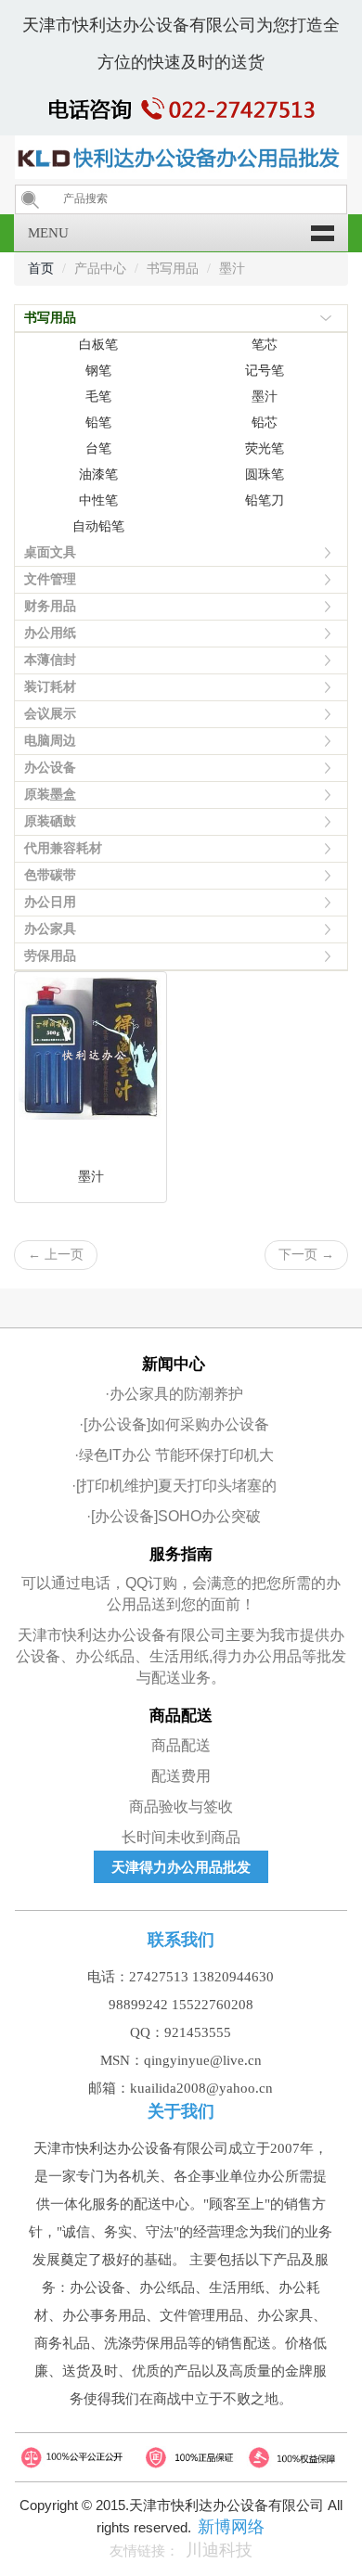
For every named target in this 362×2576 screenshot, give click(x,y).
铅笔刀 (265, 500)
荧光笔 (265, 449)
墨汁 (265, 397)
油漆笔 (98, 474)
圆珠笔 (265, 474)
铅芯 (265, 423)
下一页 (306, 1255)
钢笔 (98, 371)
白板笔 (98, 345)
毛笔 (98, 397)
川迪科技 (219, 2550)
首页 (41, 269)
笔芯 (265, 345)
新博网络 (231, 2527)
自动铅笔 (98, 526)
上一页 (56, 1255)
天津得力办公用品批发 (181, 1867)
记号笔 (265, 371)
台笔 (98, 449)
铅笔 (98, 423)
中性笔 (98, 500)
